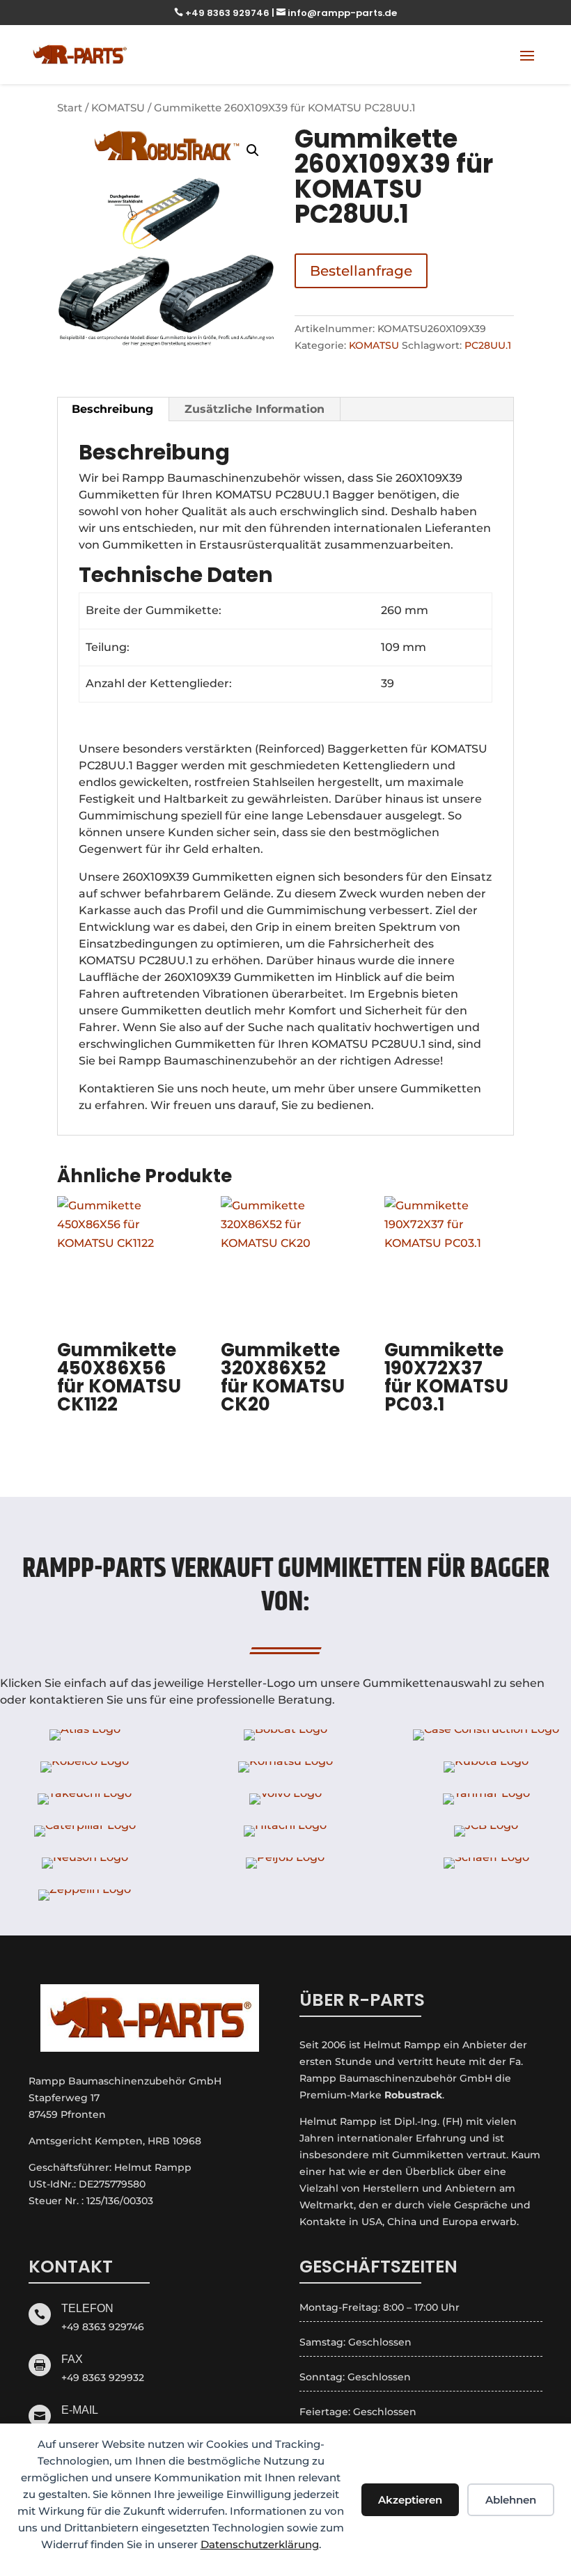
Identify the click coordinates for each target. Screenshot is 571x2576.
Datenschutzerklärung (260, 2544)
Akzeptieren (410, 2500)
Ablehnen (511, 2500)
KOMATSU (118, 108)
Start (70, 108)
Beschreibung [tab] (112, 409)
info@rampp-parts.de (337, 13)
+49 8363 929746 (223, 13)
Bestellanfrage (361, 271)
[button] (253, 150)
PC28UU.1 (488, 345)
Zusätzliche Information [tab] (255, 409)
